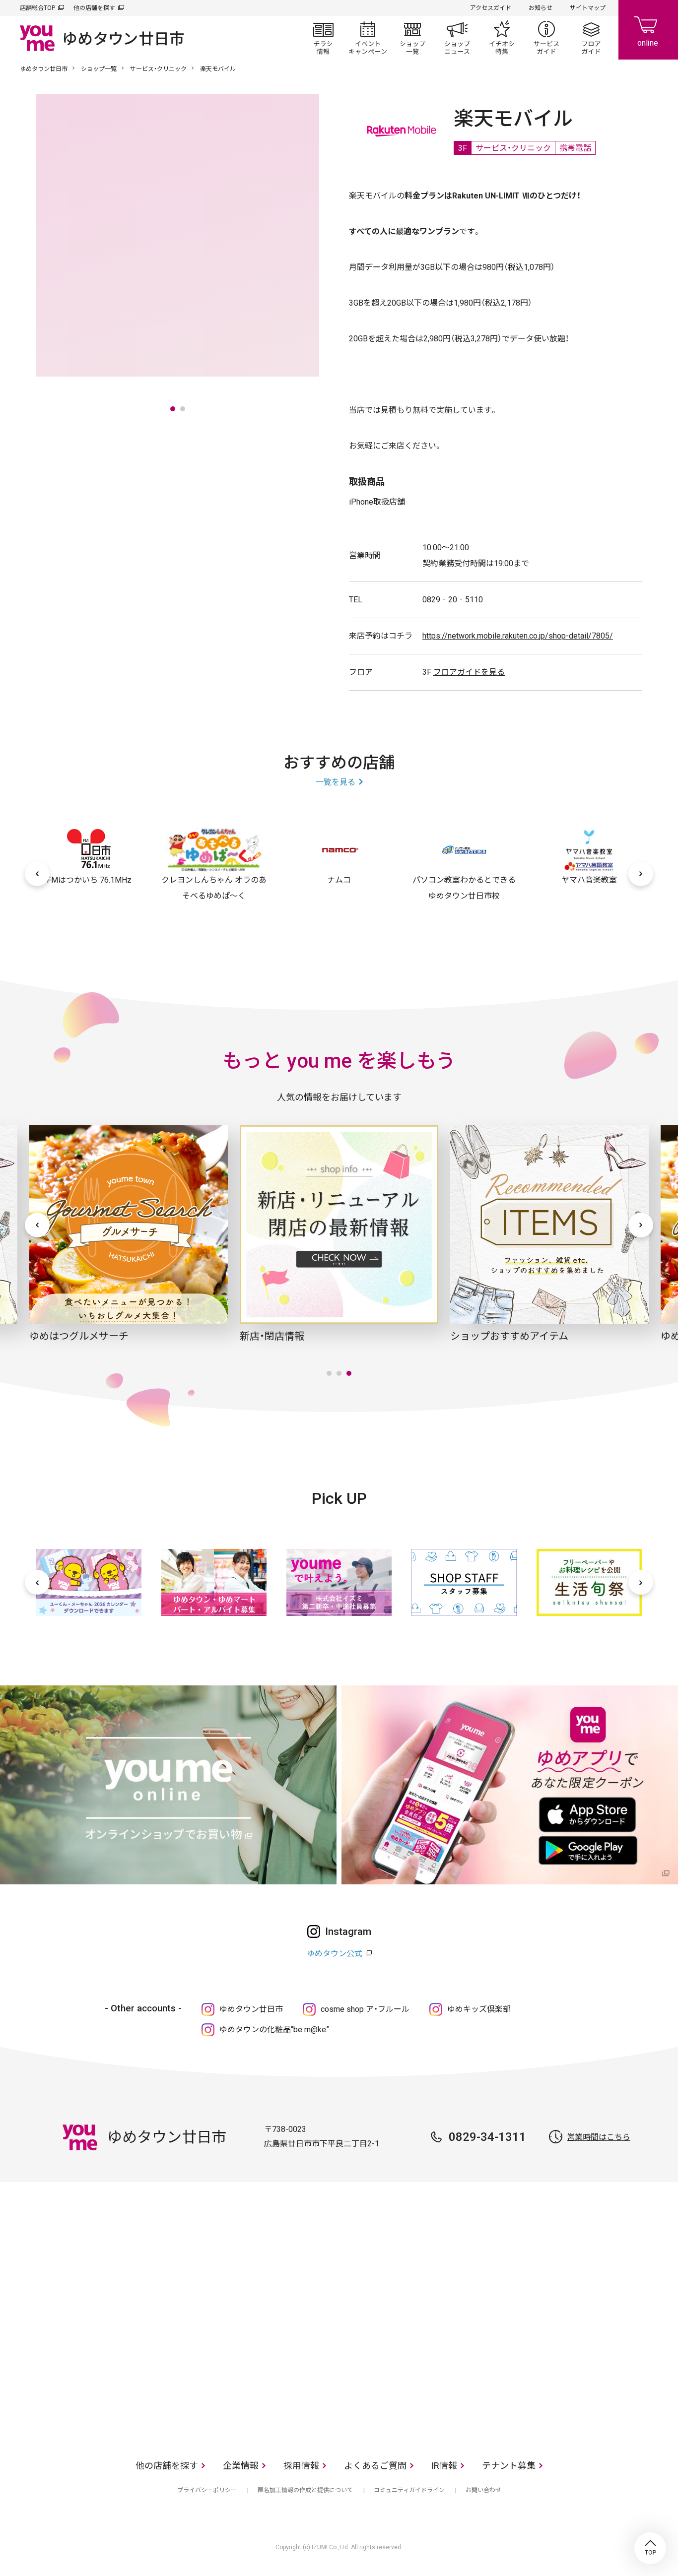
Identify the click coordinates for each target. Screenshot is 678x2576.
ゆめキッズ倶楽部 (479, 2009)
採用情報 (301, 2466)
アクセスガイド (491, 8)
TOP (650, 2548)
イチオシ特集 (502, 38)
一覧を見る (336, 782)
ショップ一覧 (412, 38)
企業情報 (241, 2466)
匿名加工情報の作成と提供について (305, 2490)
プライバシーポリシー (207, 2490)
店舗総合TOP (37, 8)
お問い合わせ (483, 2490)
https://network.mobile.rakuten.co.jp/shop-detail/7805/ (518, 636)
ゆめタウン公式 (335, 1954)
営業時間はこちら (599, 2137)
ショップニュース (457, 38)
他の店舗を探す (94, 8)
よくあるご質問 (375, 2466)
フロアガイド (591, 38)
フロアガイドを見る (469, 672)
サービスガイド (546, 38)
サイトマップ (588, 8)
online (648, 30)
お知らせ (541, 8)
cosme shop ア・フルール (365, 2009)
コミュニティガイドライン (409, 2490)
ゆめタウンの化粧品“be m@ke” (274, 2029)
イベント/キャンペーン (368, 38)
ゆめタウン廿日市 (44, 69)
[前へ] (37, 874)
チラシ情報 (323, 38)
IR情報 (444, 2466)
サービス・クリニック (158, 69)
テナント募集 (509, 2466)
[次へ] (641, 874)
